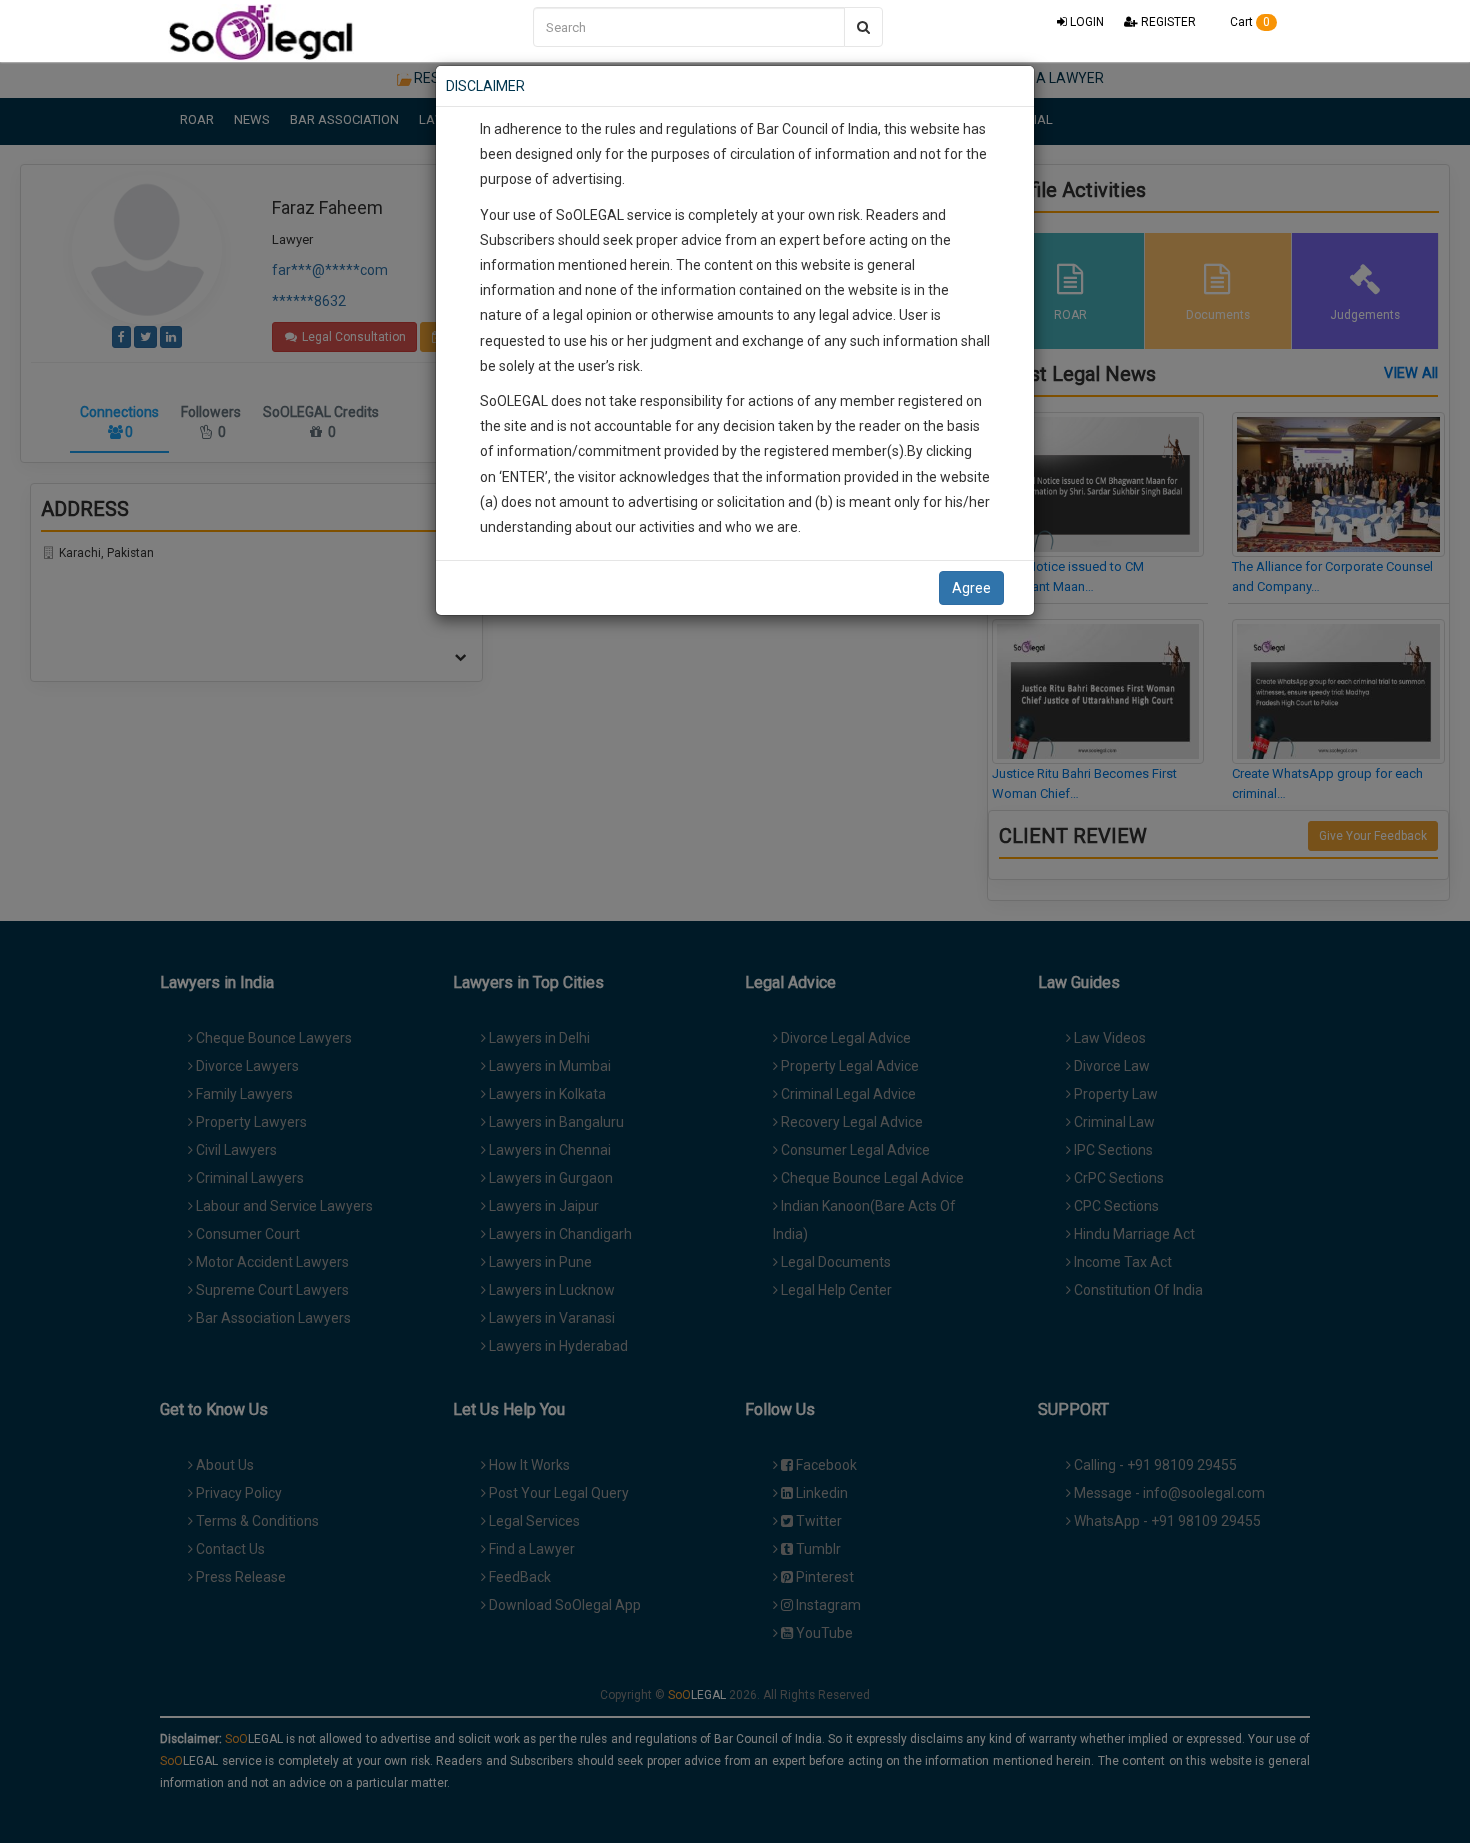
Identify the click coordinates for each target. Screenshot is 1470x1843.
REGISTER (1167, 22)
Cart (1248, 22)
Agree (971, 588)
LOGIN (1085, 22)
